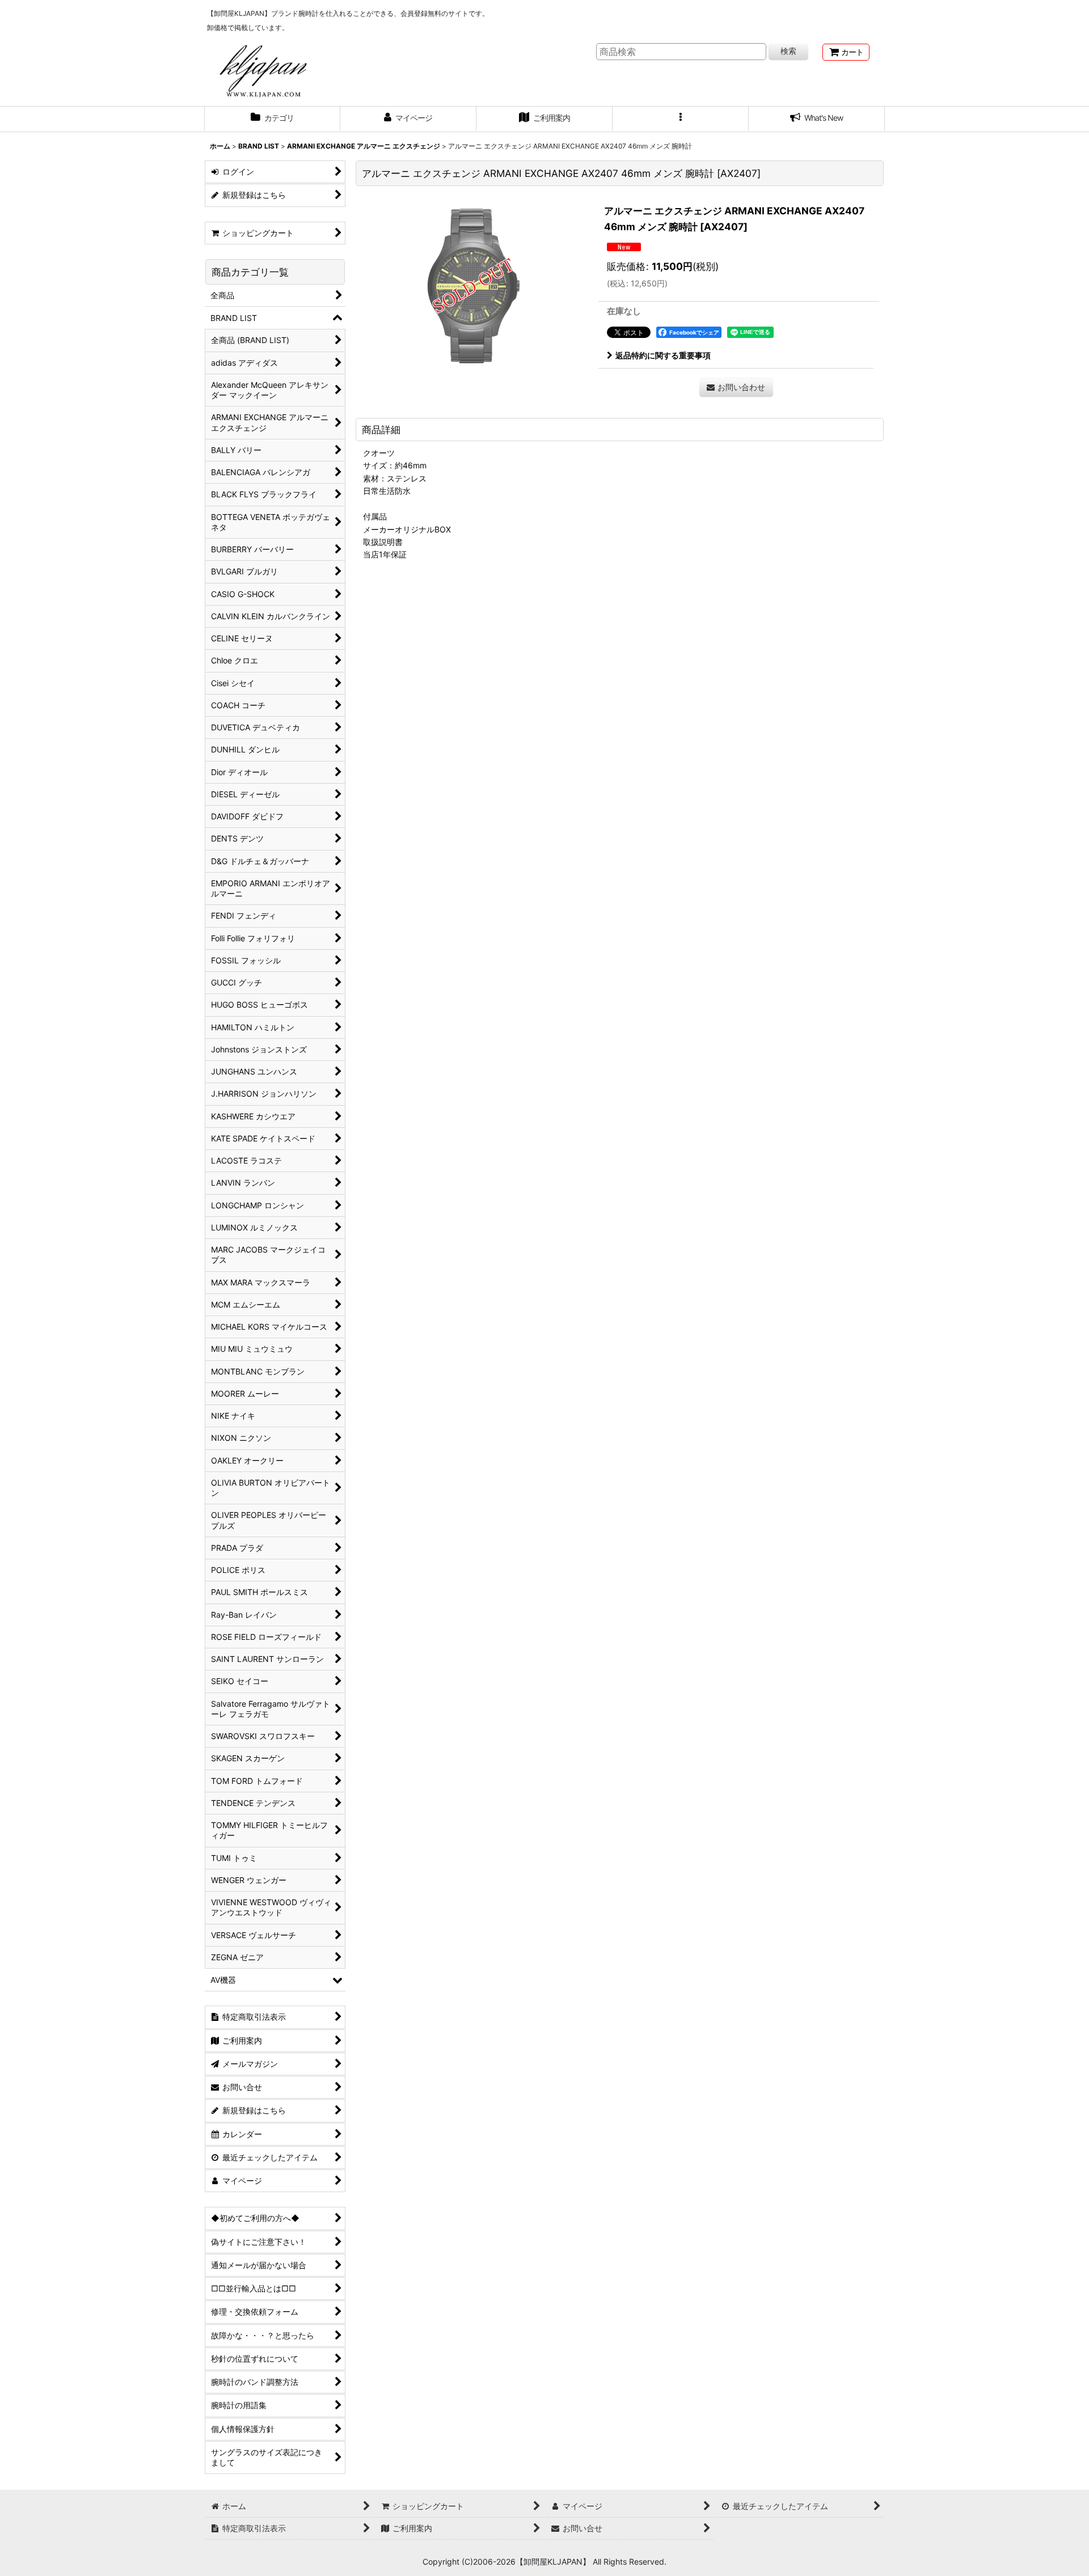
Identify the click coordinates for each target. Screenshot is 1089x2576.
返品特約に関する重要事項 (663, 355)
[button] (681, 119)
